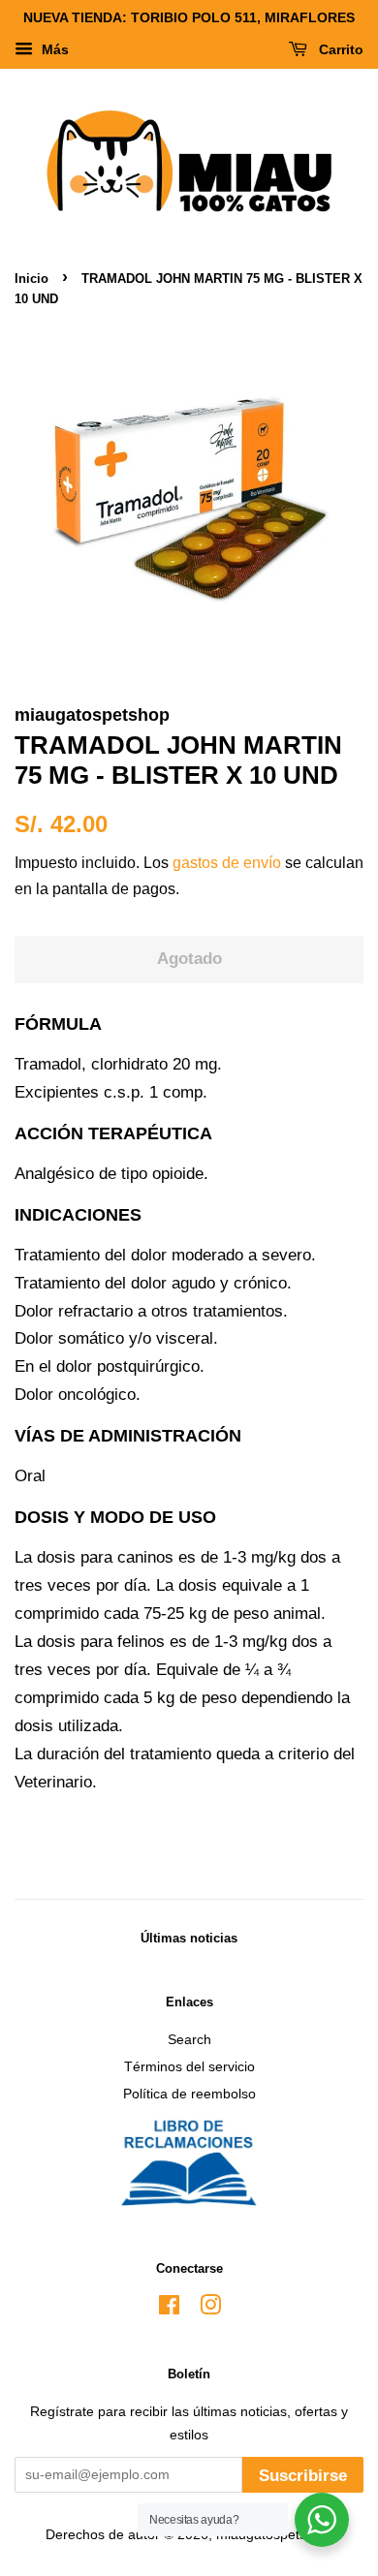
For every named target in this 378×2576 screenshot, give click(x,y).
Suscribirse (303, 2476)
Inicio (31, 279)
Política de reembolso (189, 2094)
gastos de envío (227, 863)
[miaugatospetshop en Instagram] (210, 2309)
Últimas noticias (189, 1938)
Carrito (339, 49)
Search (189, 2039)
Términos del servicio (189, 2066)
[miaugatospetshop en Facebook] (169, 2309)
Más (53, 49)
